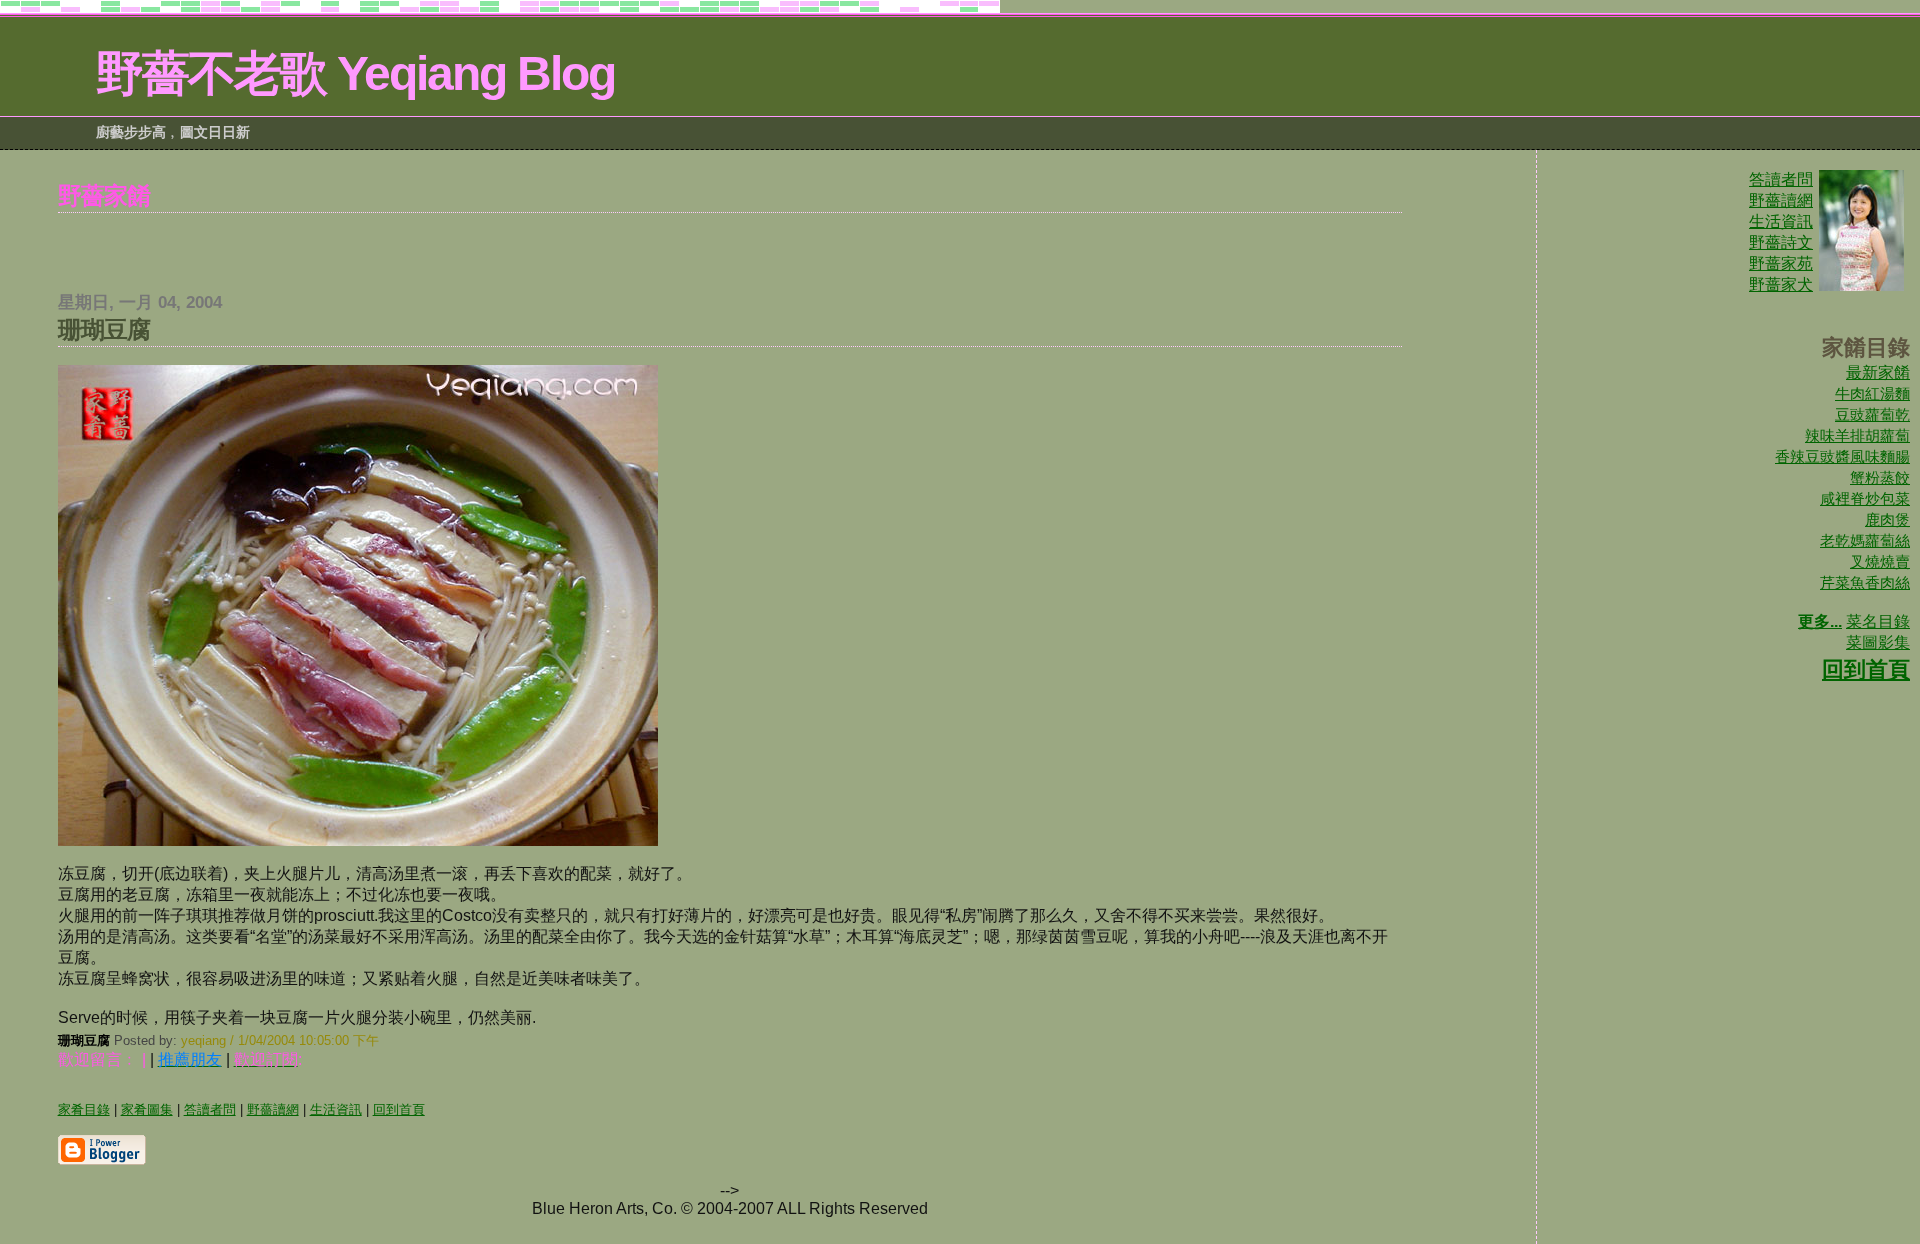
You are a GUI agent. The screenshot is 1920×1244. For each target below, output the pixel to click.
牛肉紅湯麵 (1872, 393)
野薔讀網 (1781, 200)
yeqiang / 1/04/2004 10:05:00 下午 (280, 1040)
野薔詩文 (1781, 242)
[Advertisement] (730, 243)
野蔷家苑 (1781, 263)
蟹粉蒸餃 (1880, 477)
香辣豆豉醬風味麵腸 (1842, 456)
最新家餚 (1878, 372)
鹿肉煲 (1887, 519)
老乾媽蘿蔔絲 (1865, 540)
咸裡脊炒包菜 (1865, 498)
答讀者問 (1781, 179)
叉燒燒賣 (1880, 561)
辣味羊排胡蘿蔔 (1857, 435)
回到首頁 (1866, 669)
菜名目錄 (1878, 621)
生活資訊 (1781, 221)
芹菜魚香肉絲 (1865, 582)
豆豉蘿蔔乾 (1872, 414)
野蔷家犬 (1781, 284)
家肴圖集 (147, 1109)
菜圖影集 (1878, 642)
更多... (1820, 621)
